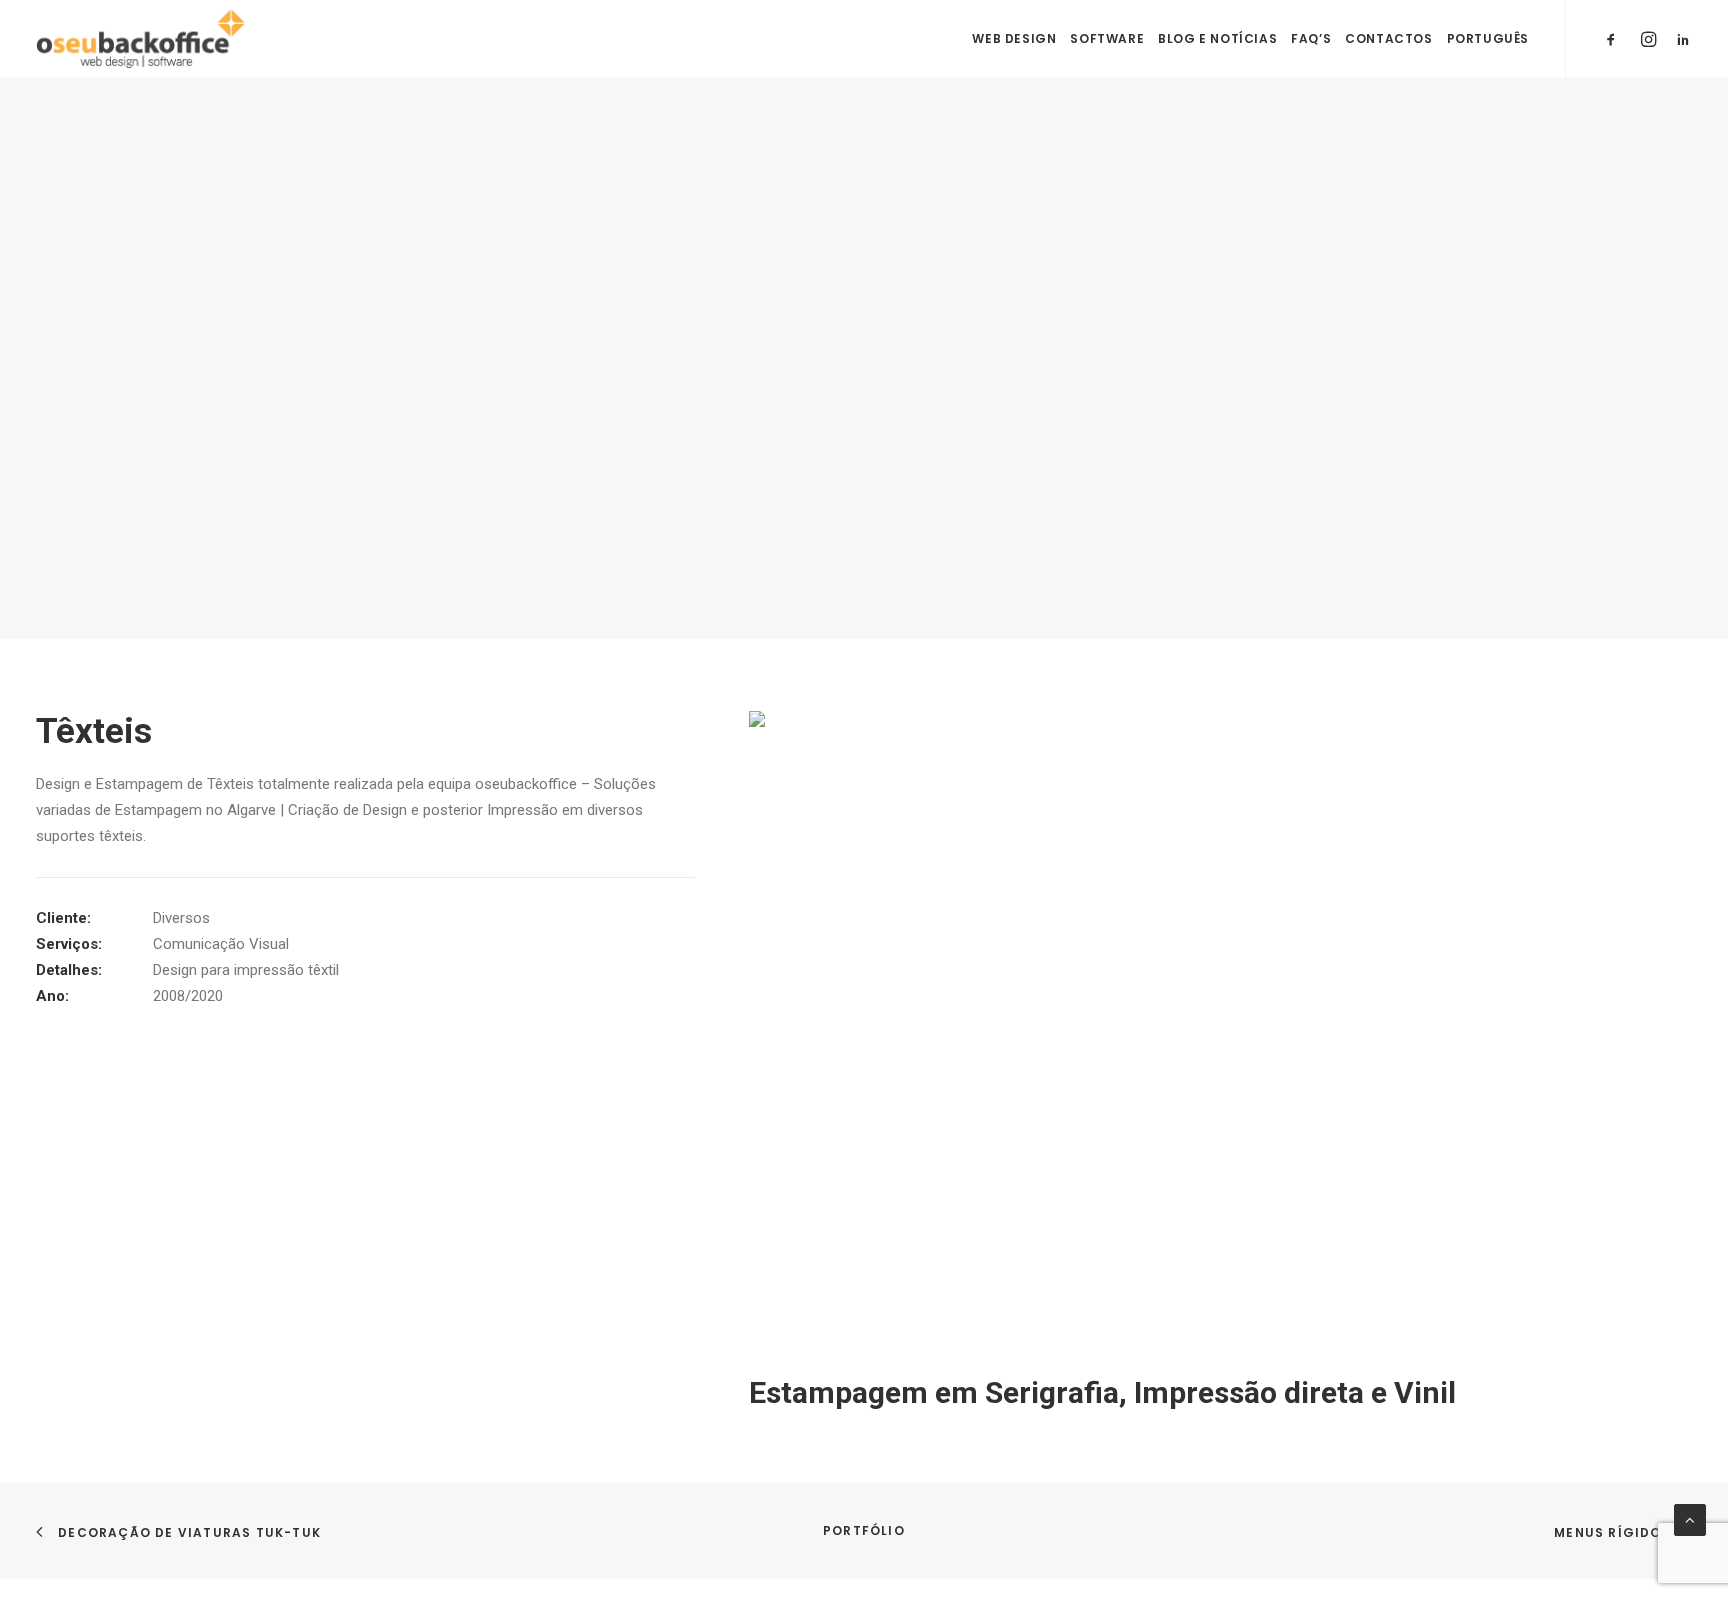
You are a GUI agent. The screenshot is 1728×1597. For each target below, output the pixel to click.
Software (1107, 38)
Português (1488, 38)
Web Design (1014, 38)
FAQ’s (1311, 38)
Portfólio (864, 1530)
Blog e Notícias (1217, 38)
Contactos (1388, 38)
